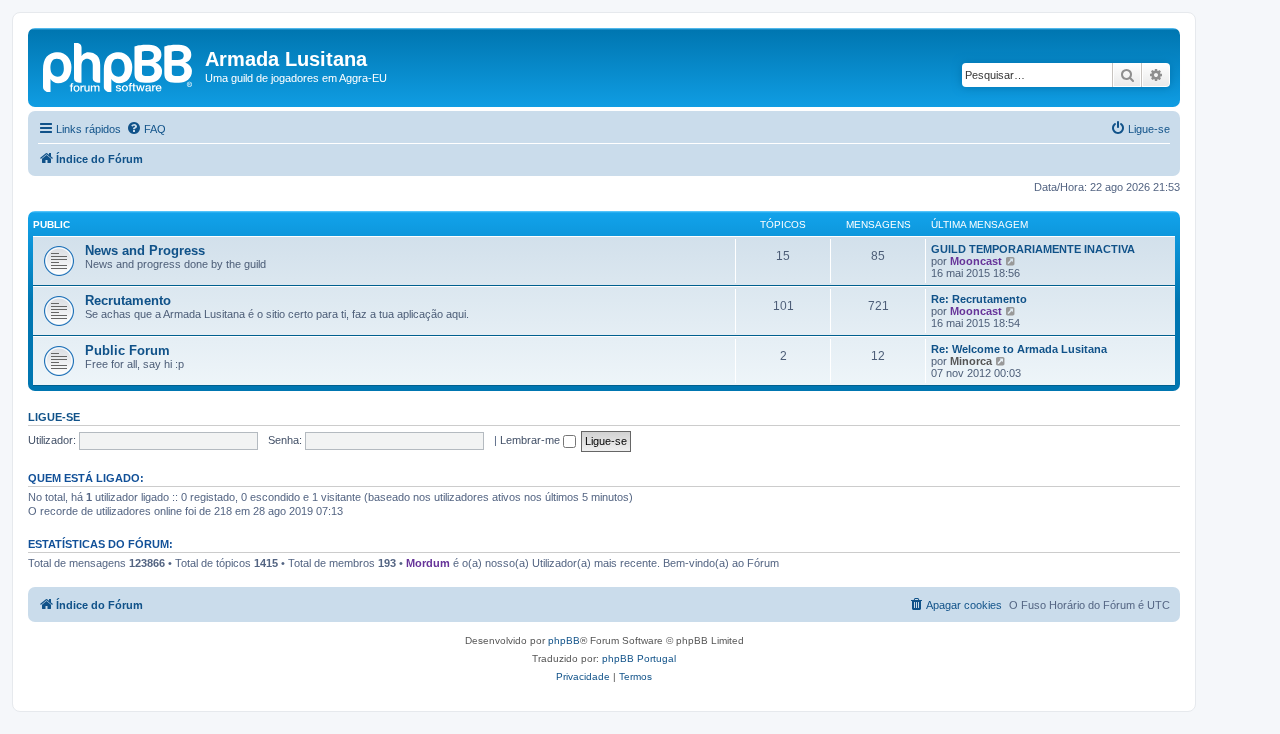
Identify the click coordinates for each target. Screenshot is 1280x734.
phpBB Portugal (639, 658)
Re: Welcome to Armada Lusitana (1019, 349)
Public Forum (127, 350)
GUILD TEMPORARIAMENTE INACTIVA (1033, 249)
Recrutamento (128, 300)
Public (51, 224)
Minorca (971, 361)
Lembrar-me (531, 440)
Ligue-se (54, 417)
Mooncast (976, 261)
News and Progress (145, 250)
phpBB (564, 640)
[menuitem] (146, 129)
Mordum (428, 563)
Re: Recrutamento (979, 299)
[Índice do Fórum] (119, 65)
